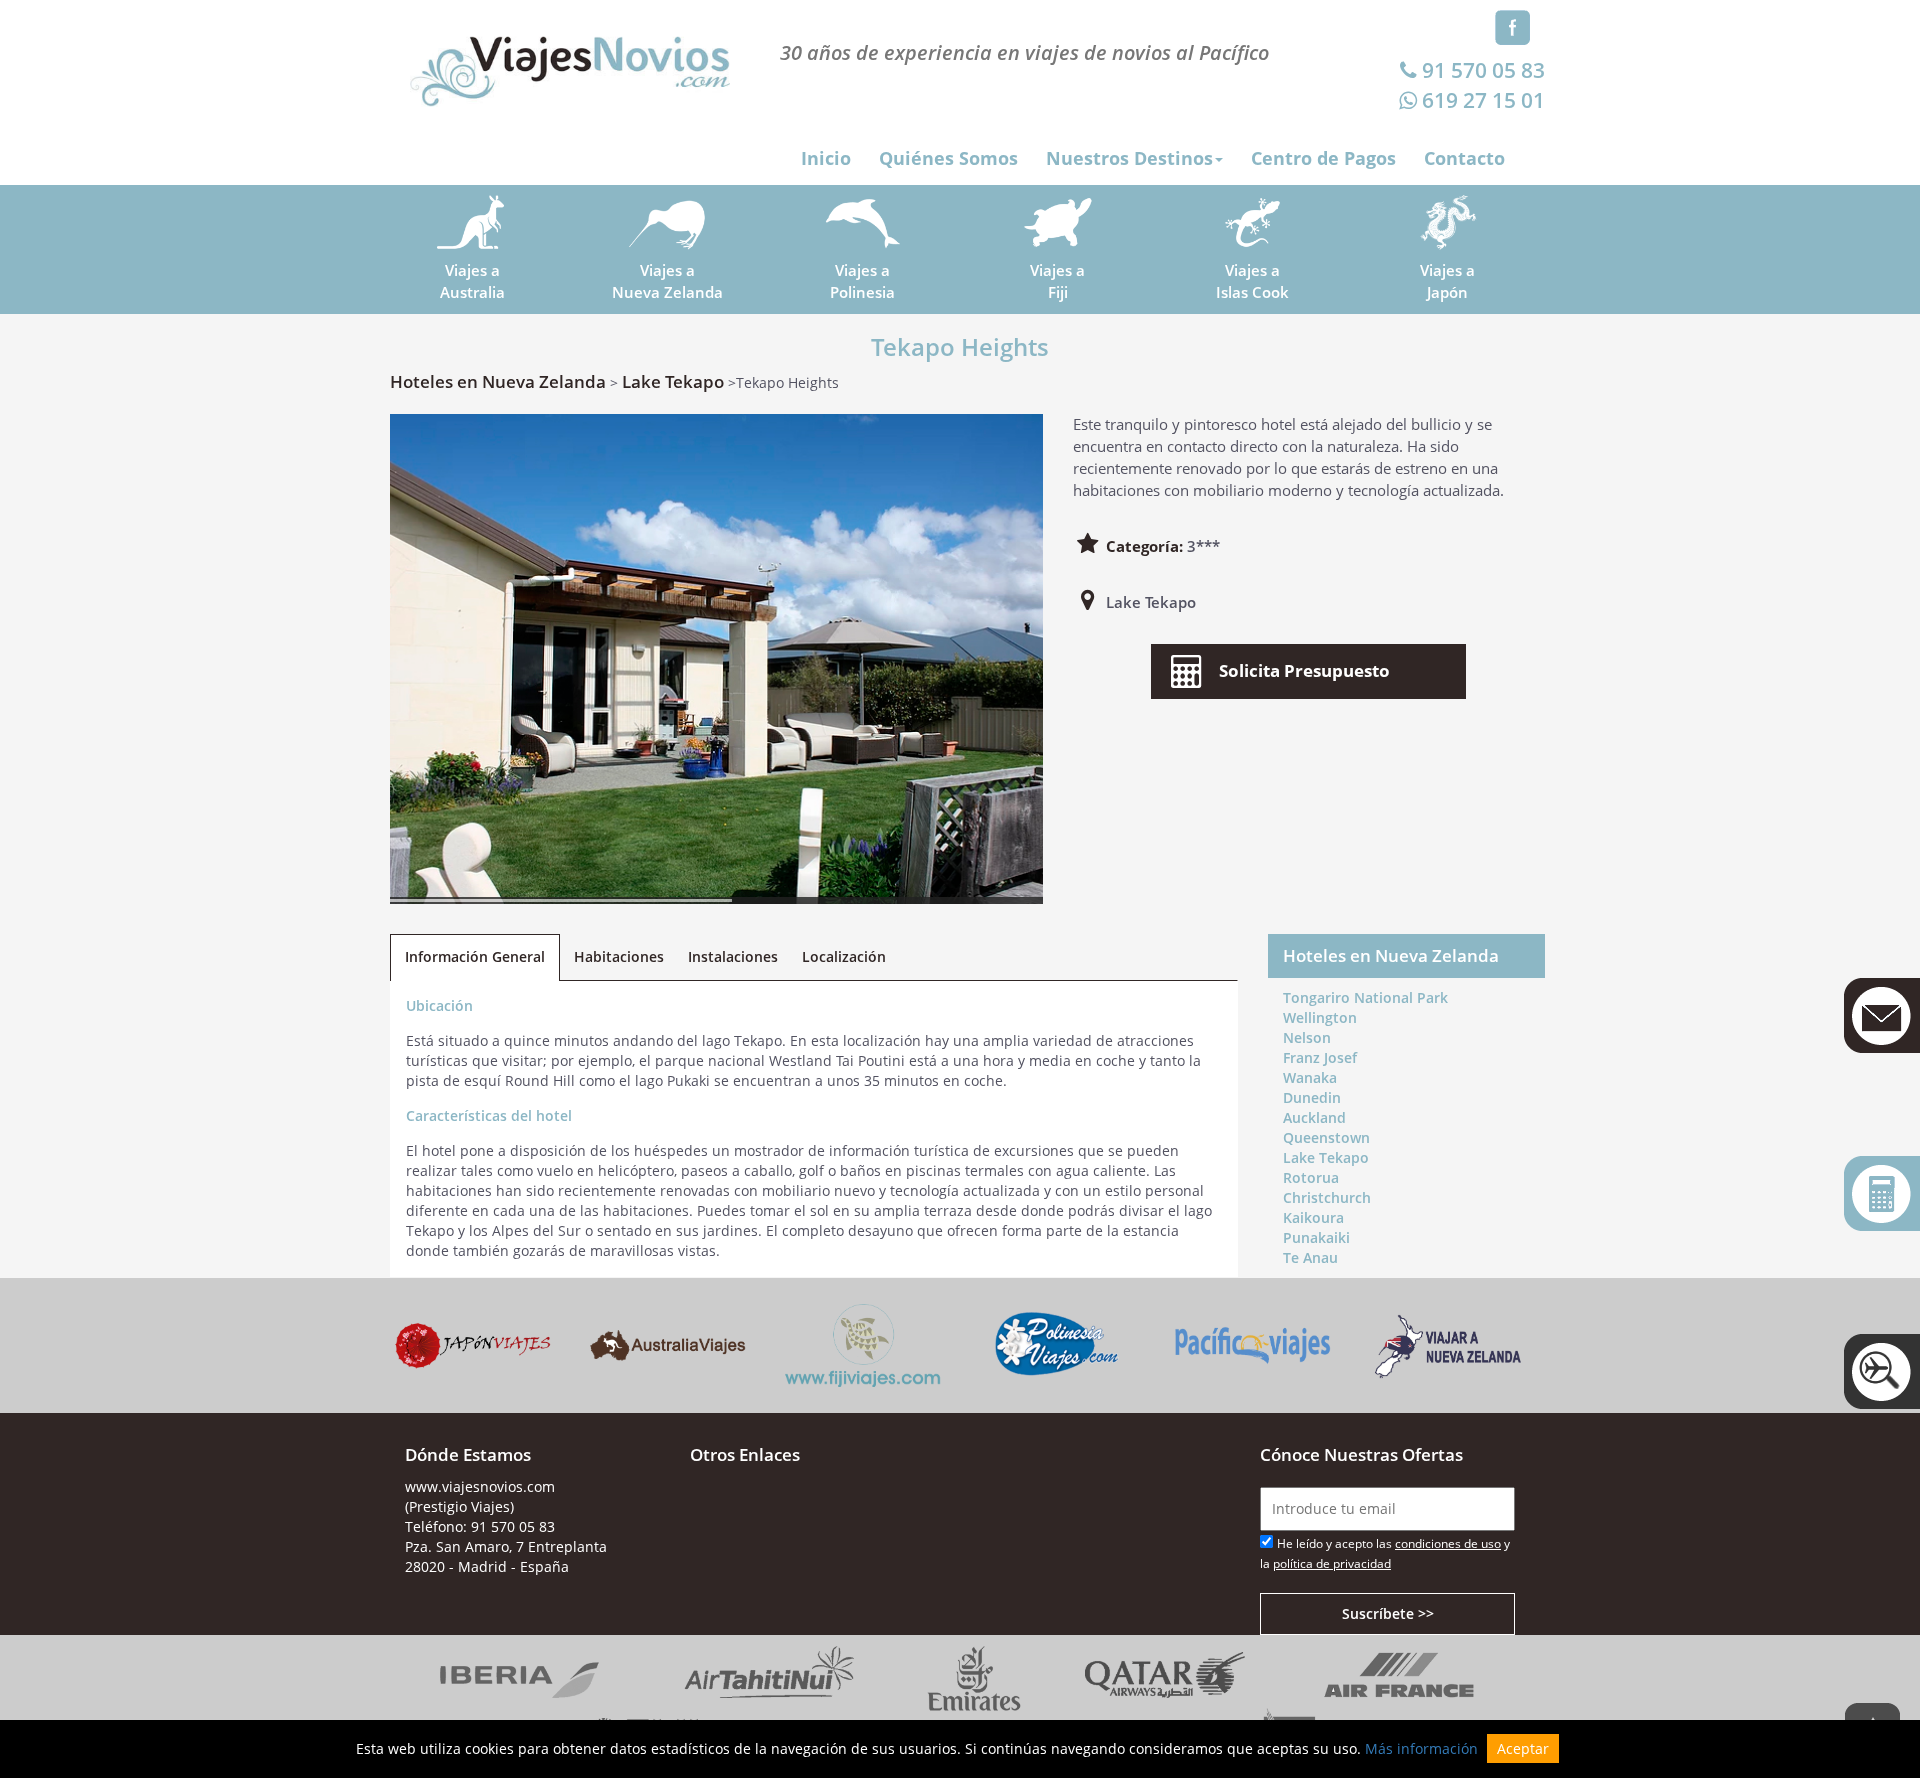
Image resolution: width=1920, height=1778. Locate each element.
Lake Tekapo (673, 381)
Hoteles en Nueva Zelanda (498, 381)
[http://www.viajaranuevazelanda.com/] (1447, 1343)
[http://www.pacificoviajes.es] (1252, 1343)
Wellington (1320, 1017)
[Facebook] (1512, 25)
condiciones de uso (1448, 1543)
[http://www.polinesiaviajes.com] (1057, 1343)
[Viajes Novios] (570, 61)
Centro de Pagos (1323, 158)
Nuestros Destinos (1129, 158)
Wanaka (1310, 1077)
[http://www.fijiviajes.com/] (862, 1343)
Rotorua (1311, 1177)
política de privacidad (1332, 1563)
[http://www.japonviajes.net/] (472, 1343)
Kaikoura (1313, 1217)
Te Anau (1310, 1257)
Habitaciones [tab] (619, 956)
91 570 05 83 (1483, 70)
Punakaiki (1316, 1237)
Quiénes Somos (948, 158)
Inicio (826, 158)
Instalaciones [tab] (733, 956)
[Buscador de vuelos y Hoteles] (1882, 1371)
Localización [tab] (844, 956)
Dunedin (1312, 1097)
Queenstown (1326, 1137)
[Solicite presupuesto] (1882, 1193)
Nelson (1307, 1037)
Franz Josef (1320, 1057)
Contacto (1464, 158)
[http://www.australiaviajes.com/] (667, 1343)
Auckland (1314, 1117)
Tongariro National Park (1365, 997)
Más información (1421, 1748)
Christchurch (1327, 1197)
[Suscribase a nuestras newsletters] (1882, 1015)
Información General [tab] (475, 956)
